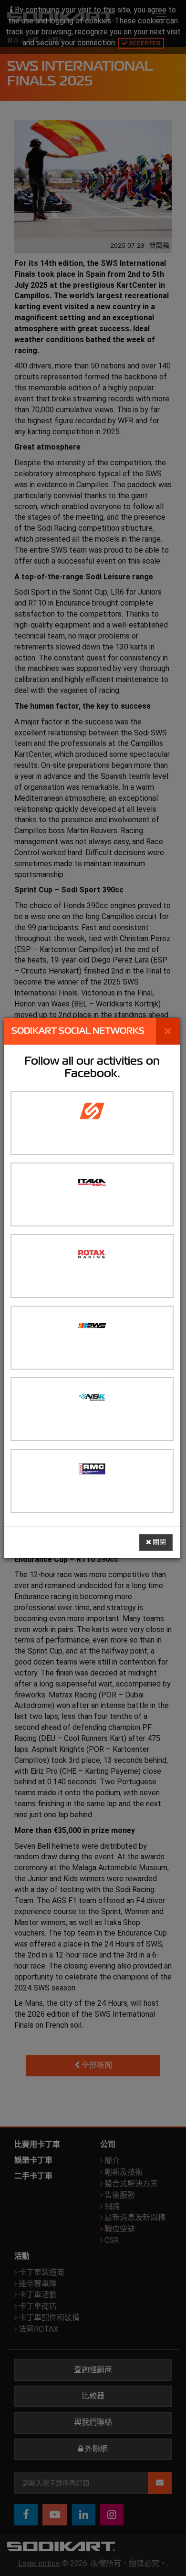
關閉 (159, 1542)
